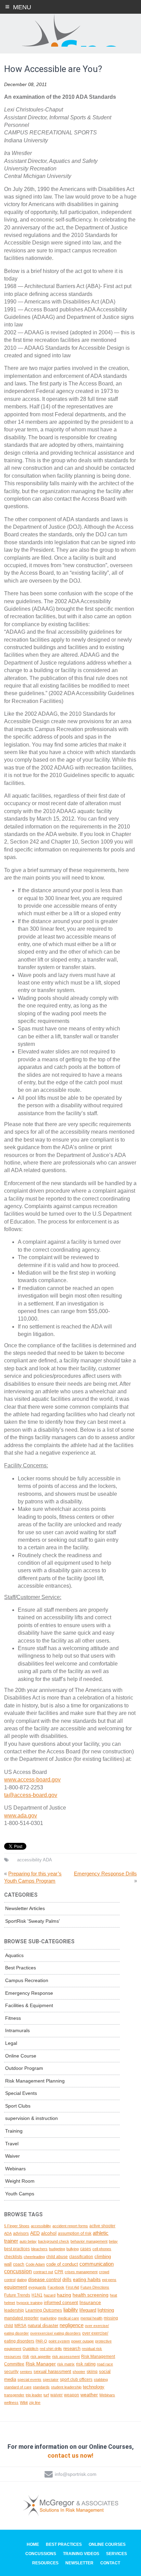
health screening (91, 2295)
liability (71, 2310)
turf (46, 2395)
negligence (72, 2325)
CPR (59, 2272)
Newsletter (79, 2563)
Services (117, 2554)
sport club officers (76, 2380)
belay (113, 2241)
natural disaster (43, 2325)
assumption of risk (75, 2233)
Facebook (56, 2287)
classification (81, 2257)
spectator (51, 2380)
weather (89, 2395)
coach (19, 2264)
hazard (50, 2295)
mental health (91, 2318)
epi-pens (109, 2280)
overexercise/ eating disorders (55, 2333)
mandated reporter (21, 2318)
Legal (11, 2043)
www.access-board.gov (32, 1780)
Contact (110, 2563)
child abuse (57, 2257)
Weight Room (20, 2181)
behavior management (89, 2241)
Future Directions (95, 2287)
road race (105, 2364)
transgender (14, 2395)
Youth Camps (20, 2194)
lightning (106, 2310)
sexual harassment (52, 2371)
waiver (56, 2395)
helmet (10, 2303)
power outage (82, 2341)
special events (29, 2380)
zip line (35, 2402)
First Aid (72, 2287)
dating (22, 2280)
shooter (79, 2372)
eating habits (87, 2279)
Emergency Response (29, 1993)
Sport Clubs (18, 2106)
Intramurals (17, 2030)
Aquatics (14, 1955)
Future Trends (17, 2295)
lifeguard (88, 2310)
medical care (68, 2318)
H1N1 (37, 2295)
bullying (73, 2249)
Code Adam (35, 2264)
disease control (44, 2279)
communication (97, 2264)
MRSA (20, 2325)
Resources (45, 2563)
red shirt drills (51, 2349)
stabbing (101, 2380)
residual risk (92, 2349)
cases (86, 2249)
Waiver (12, 2156)
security (11, 2371)
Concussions (41, 2554)
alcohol (49, 2233)
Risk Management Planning (35, 2081)
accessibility (29, 1860)
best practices (17, 2249)
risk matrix (66, 2364)
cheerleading (34, 2257)
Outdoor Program (24, 2068)
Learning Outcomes (44, 2310)
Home (33, 2544)
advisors (21, 2233)
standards (41, 2387)
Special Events (21, 2093)
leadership (14, 2310)
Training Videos (81, 2554)
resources (13, 2357)
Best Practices (21, 1968)
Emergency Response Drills (105, 1874)
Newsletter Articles (25, 1908)
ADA (47, 1860)
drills (67, 2280)
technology (94, 2387)
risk (26, 2356)
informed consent (61, 2303)
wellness (11, 2402)
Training (14, 2131)
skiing (92, 2371)
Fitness (13, 2018)
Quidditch (30, 2349)
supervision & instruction (31, 2118)
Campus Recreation (27, 1980)
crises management (81, 2272)
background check (54, 2241)
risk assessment (66, 2357)
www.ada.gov (21, 1816)
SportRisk (70, 31)
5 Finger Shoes (17, 2226)
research (72, 2348)
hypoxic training (29, 2303)
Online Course (21, 2056)
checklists (13, 2257)
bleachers (39, 2249)
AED (35, 2233)
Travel (12, 2144)
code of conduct (62, 2264)
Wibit (24, 2402)
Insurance (90, 2302)
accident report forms (70, 2226)
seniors (26, 2372)
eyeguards (37, 2287)
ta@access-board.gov (31, 1795)
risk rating (86, 2364)
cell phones (102, 2249)
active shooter (102, 2226)
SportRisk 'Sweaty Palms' (33, 1921)
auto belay (28, 2241)
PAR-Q (41, 2341)
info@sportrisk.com (76, 2474)
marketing (48, 2318)
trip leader (34, 2395)
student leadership (66, 2387)
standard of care (18, 2387)
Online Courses (107, 2544)
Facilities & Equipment (29, 2005)
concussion (18, 2271)
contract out (43, 2272)
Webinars (15, 2169)
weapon (72, 2395)
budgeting (57, 2249)
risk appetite (41, 2357)
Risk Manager (41, 2364)
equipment (16, 2287)
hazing (64, 2295)
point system (59, 2341)
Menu (22, 7)
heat (113, 2295)
